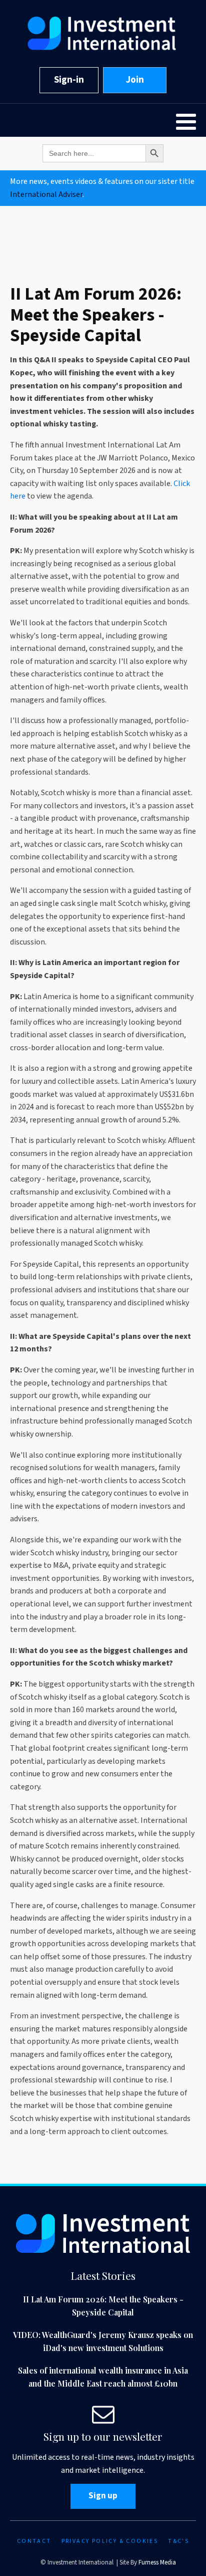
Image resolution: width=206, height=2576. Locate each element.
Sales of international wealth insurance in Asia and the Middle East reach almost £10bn (103, 2377)
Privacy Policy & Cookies (110, 2541)
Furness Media (157, 2562)
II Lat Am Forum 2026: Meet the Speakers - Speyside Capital (103, 2306)
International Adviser (46, 194)
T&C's (178, 2541)
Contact (34, 2541)
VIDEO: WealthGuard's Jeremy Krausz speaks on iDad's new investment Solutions (103, 2341)
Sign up (103, 2496)
